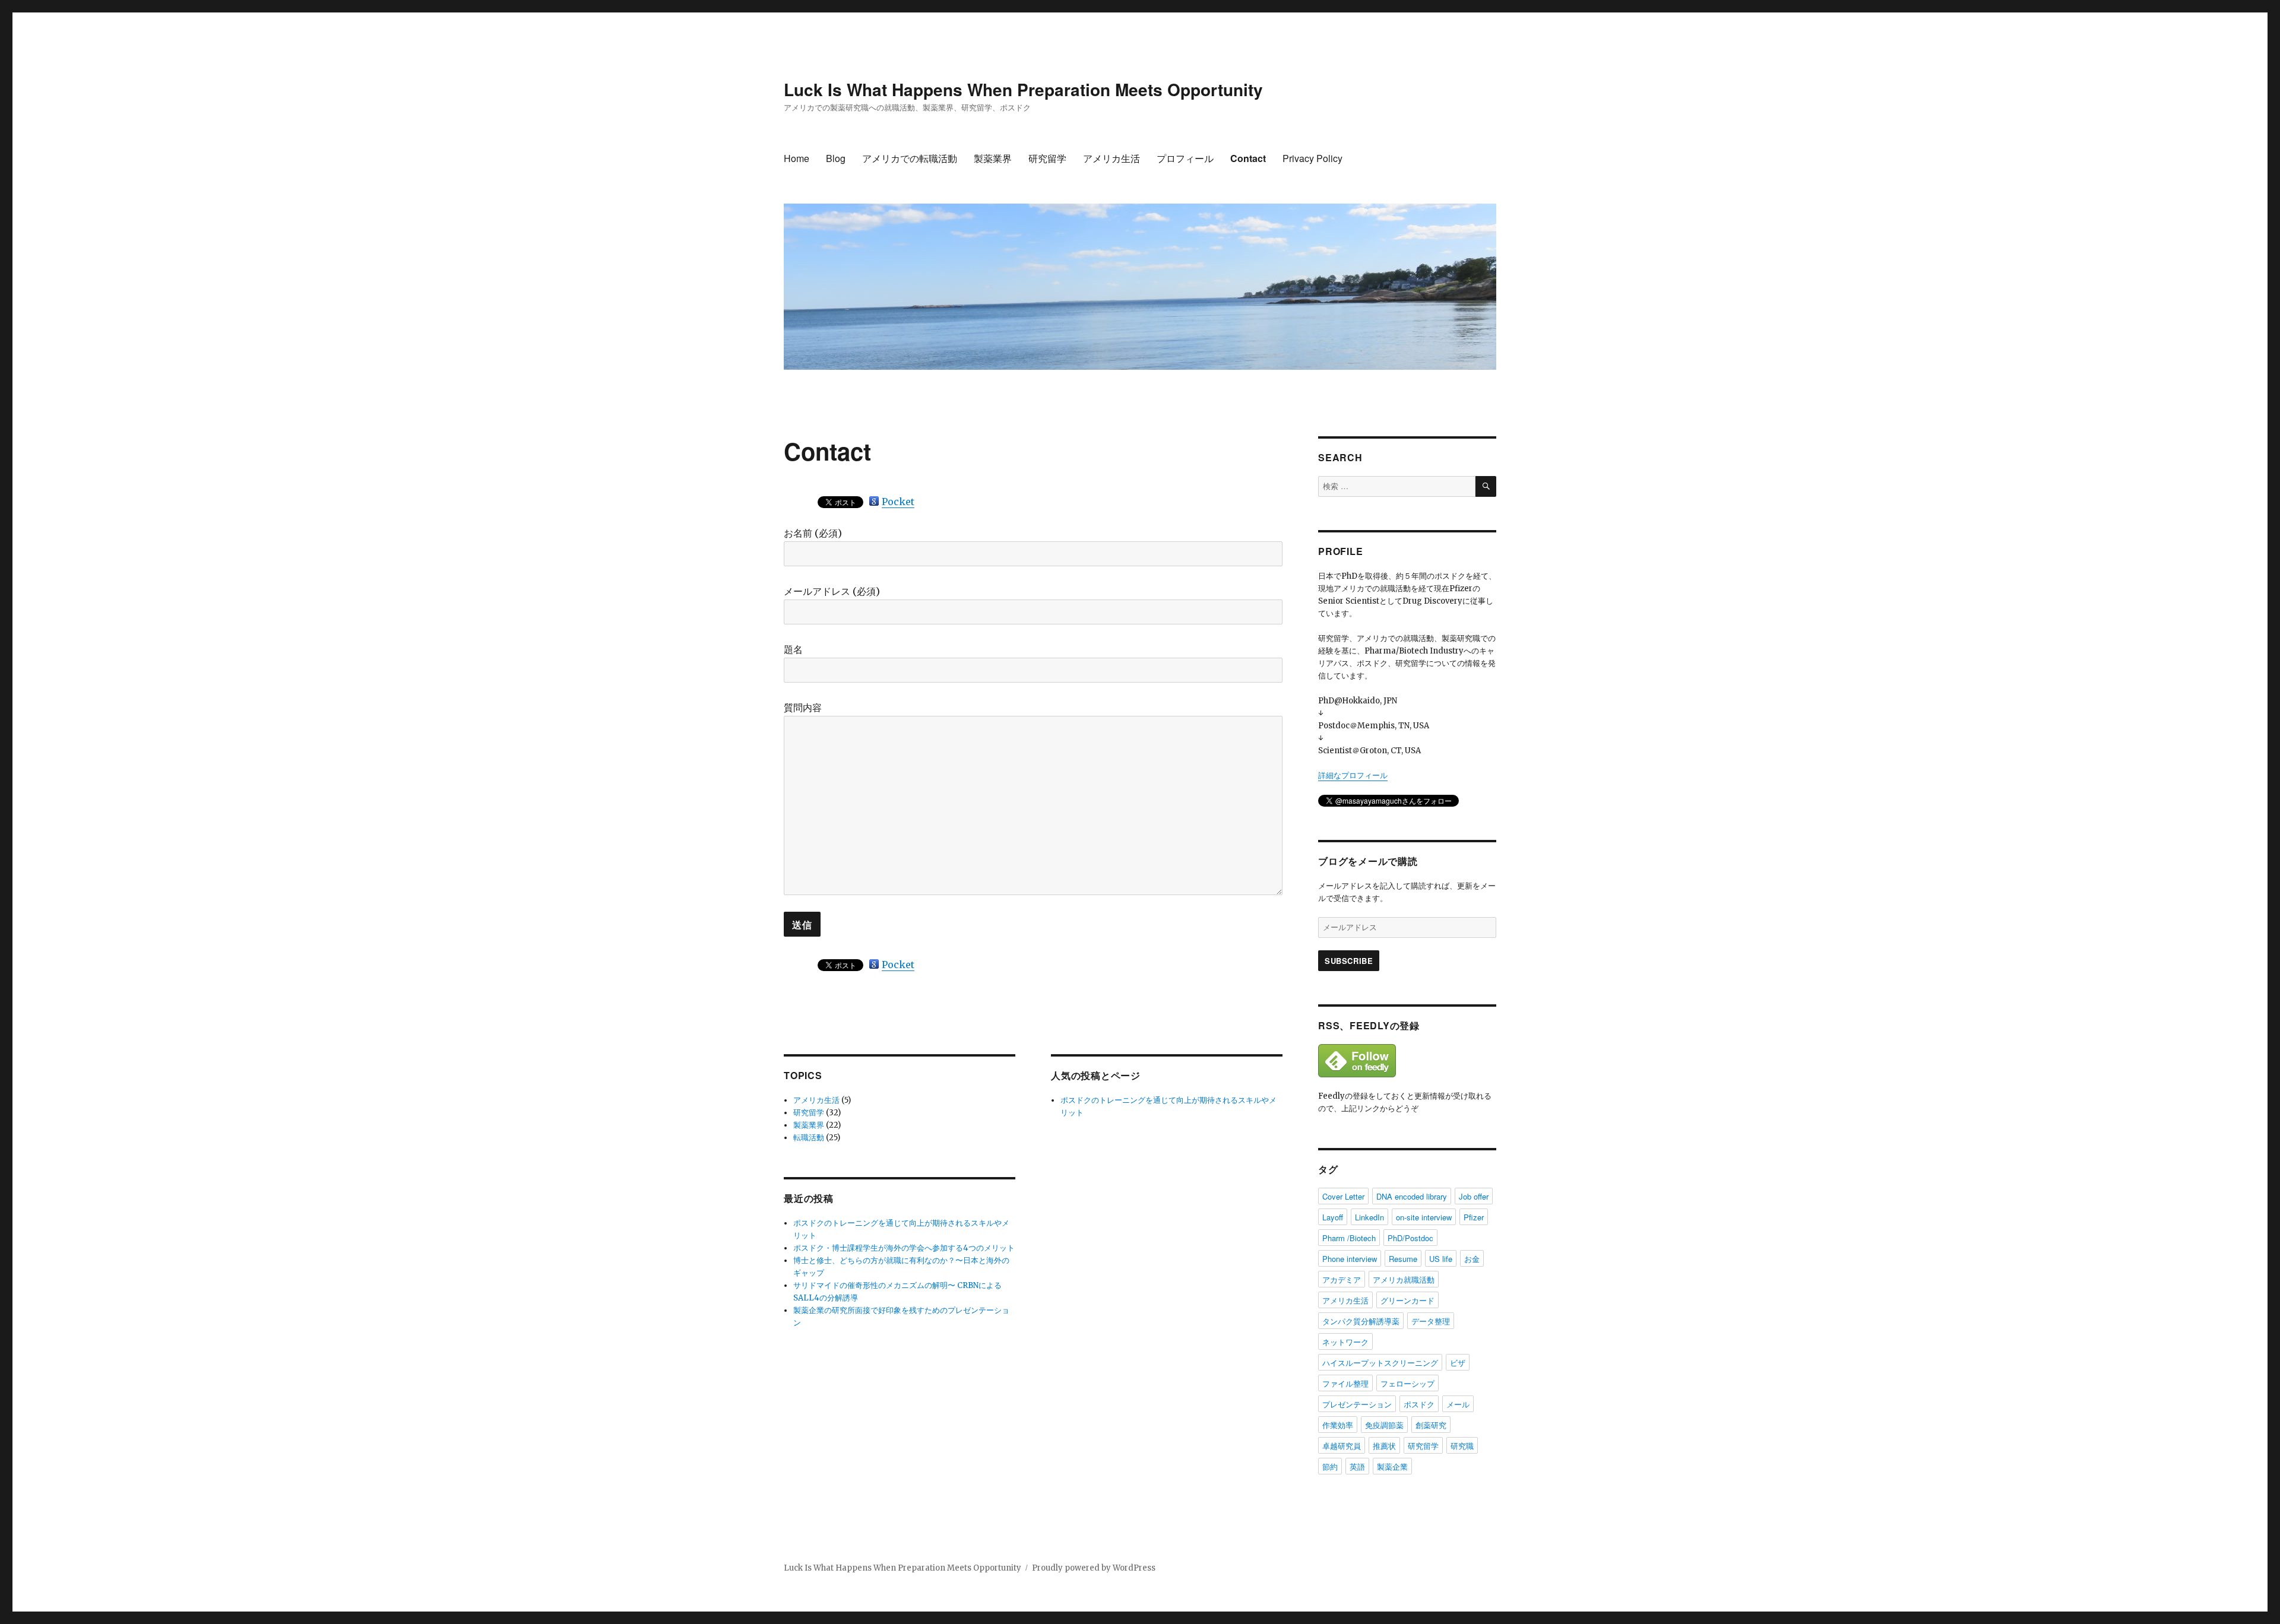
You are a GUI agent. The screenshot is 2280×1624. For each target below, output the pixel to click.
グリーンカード (1407, 1300)
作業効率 (1338, 1425)
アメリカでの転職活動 (910, 158)
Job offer (1474, 1196)
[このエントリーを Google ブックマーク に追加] (874, 501)
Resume (1403, 1259)
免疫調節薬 (1384, 1425)
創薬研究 (1431, 1425)
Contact (1248, 158)
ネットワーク (1345, 1342)
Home (797, 158)
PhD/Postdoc (1410, 1238)
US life (1441, 1259)
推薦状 (1384, 1446)
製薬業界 (993, 158)
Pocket (898, 502)
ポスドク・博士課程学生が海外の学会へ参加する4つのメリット (904, 1248)
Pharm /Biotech (1349, 1238)
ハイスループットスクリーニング (1380, 1363)
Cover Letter (1343, 1196)
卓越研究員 (1342, 1446)
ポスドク (1419, 1404)
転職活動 (809, 1138)
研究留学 (1047, 158)
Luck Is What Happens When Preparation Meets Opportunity (1023, 89)
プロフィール (1185, 158)
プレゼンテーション (1357, 1404)
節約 (1330, 1466)
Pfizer (1474, 1217)
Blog (836, 158)
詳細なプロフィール (1353, 775)
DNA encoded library (1412, 1196)
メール (1458, 1404)
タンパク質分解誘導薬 (1361, 1321)
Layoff (1333, 1217)
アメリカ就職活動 (1404, 1279)
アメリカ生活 (1111, 158)
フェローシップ (1407, 1383)
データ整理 (1431, 1321)
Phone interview (1350, 1259)
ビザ (1458, 1363)
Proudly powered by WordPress (1094, 1568)
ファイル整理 (1345, 1383)
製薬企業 (1392, 1466)
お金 (1472, 1259)
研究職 (1462, 1446)
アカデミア (1342, 1279)
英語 (1357, 1466)
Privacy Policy (1312, 158)
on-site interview (1424, 1217)
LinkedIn (1369, 1217)
